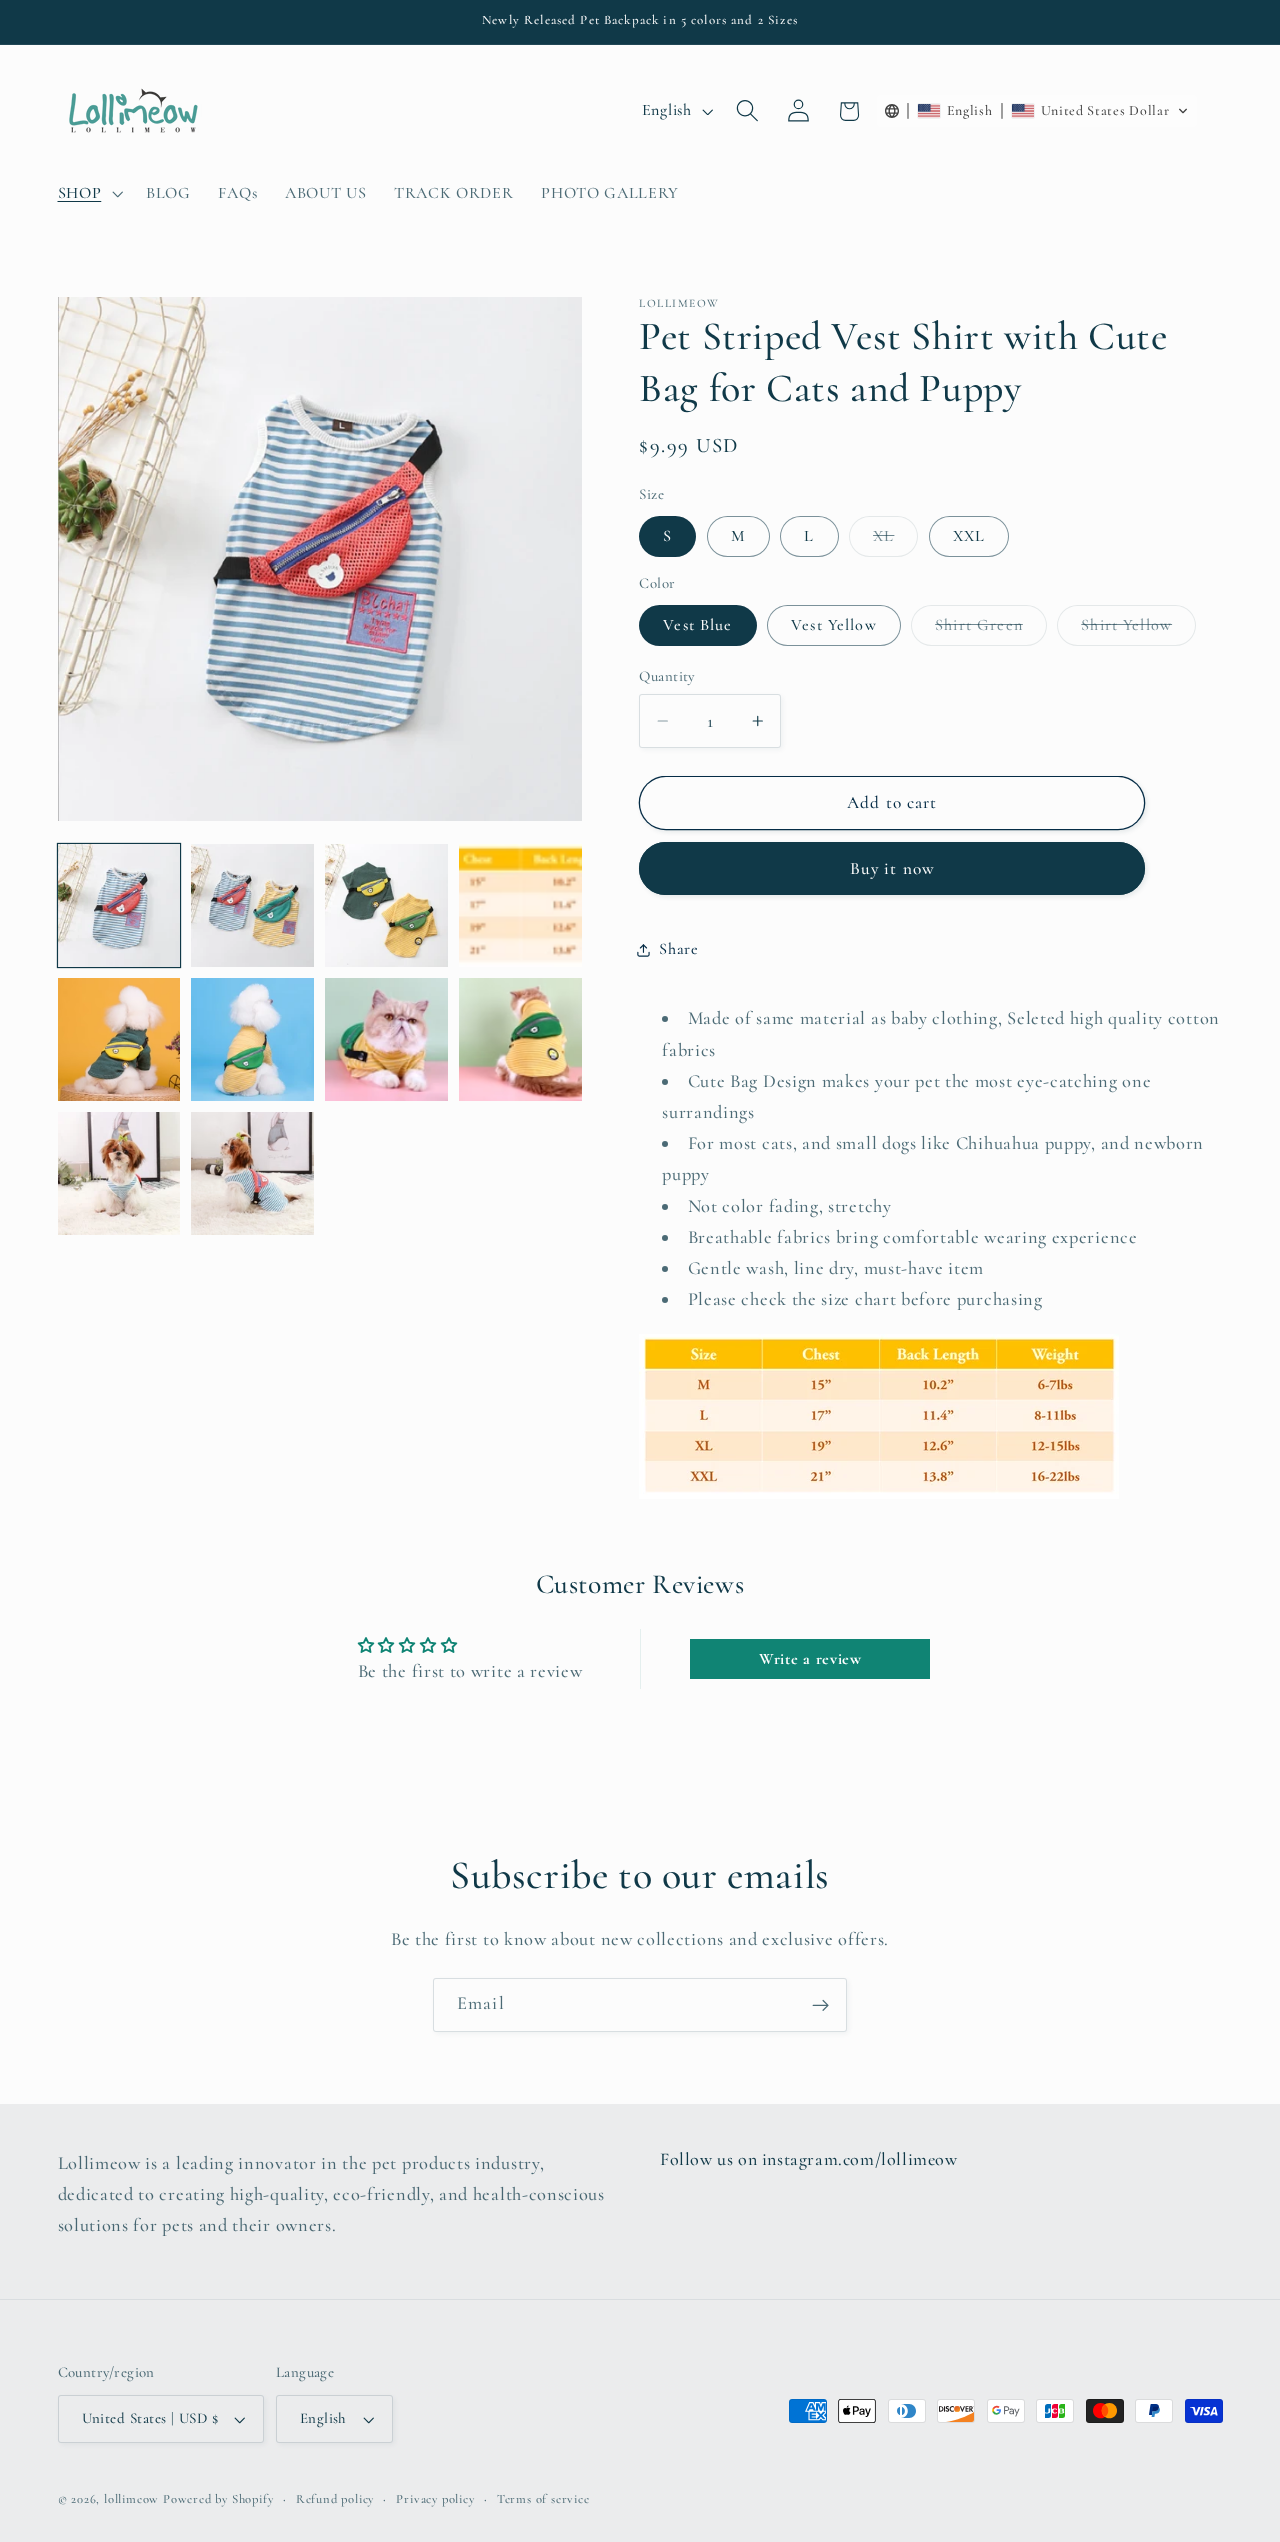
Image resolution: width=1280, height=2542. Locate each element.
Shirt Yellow (1138, 630)
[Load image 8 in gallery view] (119, 1039)
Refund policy (335, 2499)
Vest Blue (697, 626)
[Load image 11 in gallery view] (520, 1039)
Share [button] (678, 949)
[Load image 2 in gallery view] (252, 905)
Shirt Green (991, 630)
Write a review (810, 1659)
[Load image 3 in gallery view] (386, 905)
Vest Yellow (834, 626)
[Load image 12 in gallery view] (119, 1173)
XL (895, 541)
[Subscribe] (820, 2005)
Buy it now (893, 868)
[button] (88, 193)
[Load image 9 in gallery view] (252, 1039)
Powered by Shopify (218, 2499)
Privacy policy (435, 2499)
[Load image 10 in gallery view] (386, 1039)
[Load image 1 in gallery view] (119, 905)
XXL (969, 537)
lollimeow (131, 2499)
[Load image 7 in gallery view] (520, 905)
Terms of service (543, 2499)
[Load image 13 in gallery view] (252, 1173)
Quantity (667, 676)
